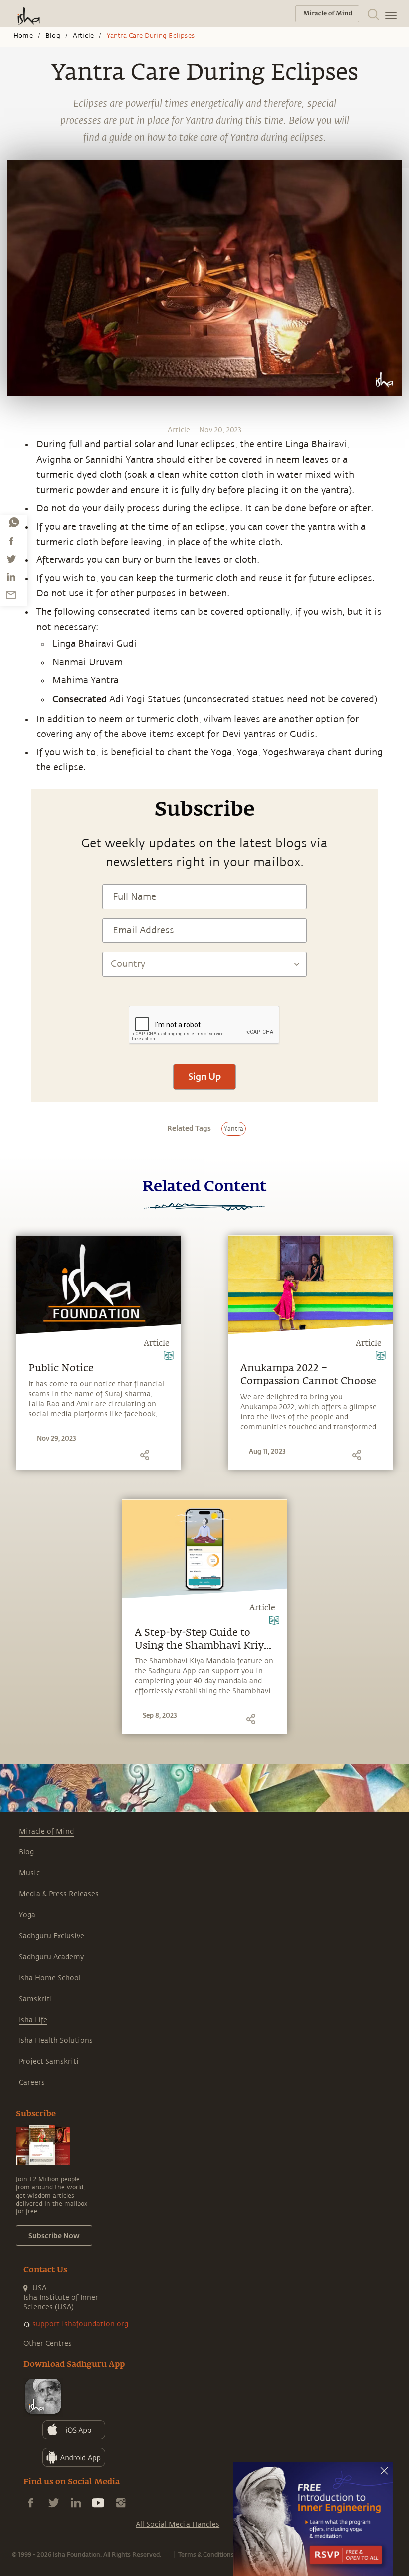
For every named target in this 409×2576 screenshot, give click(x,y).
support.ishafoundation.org (80, 2324)
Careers (32, 2083)
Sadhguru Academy (51, 1957)
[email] (11, 595)
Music (29, 1873)
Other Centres (48, 2343)
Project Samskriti (49, 2062)
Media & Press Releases (59, 1894)
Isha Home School (50, 1978)
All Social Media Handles (178, 2524)
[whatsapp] (14, 522)
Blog (53, 36)
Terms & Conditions (206, 2554)
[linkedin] (11, 577)
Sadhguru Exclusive (52, 1936)
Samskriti (36, 1999)
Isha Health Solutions (56, 2041)
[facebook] (11, 541)
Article (83, 36)
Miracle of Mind (46, 1831)
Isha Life (33, 2020)
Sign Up (204, 1076)
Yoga (27, 1915)
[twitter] (11, 559)
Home (23, 36)
